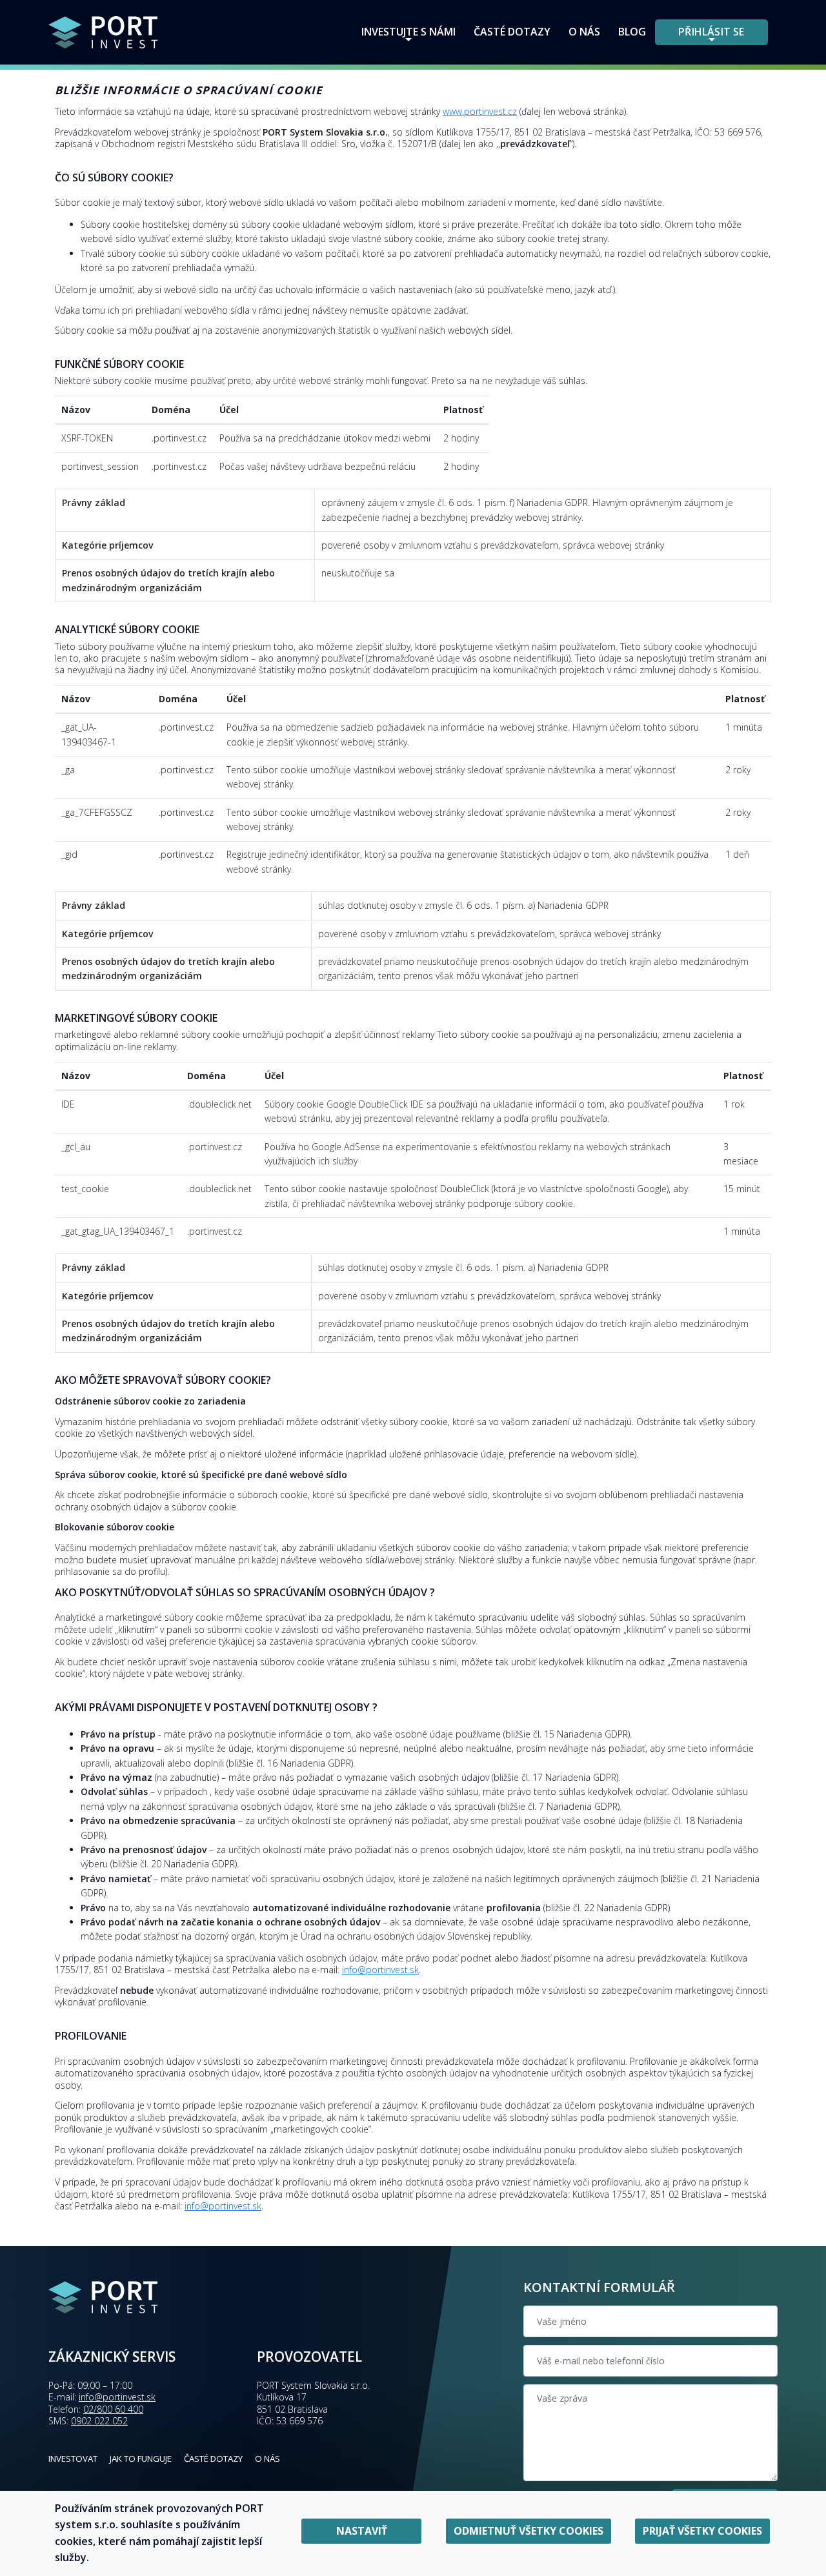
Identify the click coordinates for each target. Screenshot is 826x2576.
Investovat (73, 2459)
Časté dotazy (512, 32)
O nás (584, 32)
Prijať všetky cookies (702, 2531)
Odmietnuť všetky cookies (529, 2531)
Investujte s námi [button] (408, 32)
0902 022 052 (99, 2421)
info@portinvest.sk (380, 1970)
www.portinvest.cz (480, 111)
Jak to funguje (141, 2459)
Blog (632, 32)
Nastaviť (362, 2531)
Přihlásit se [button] (711, 32)
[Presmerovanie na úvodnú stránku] (103, 31)
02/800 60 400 (113, 2409)
